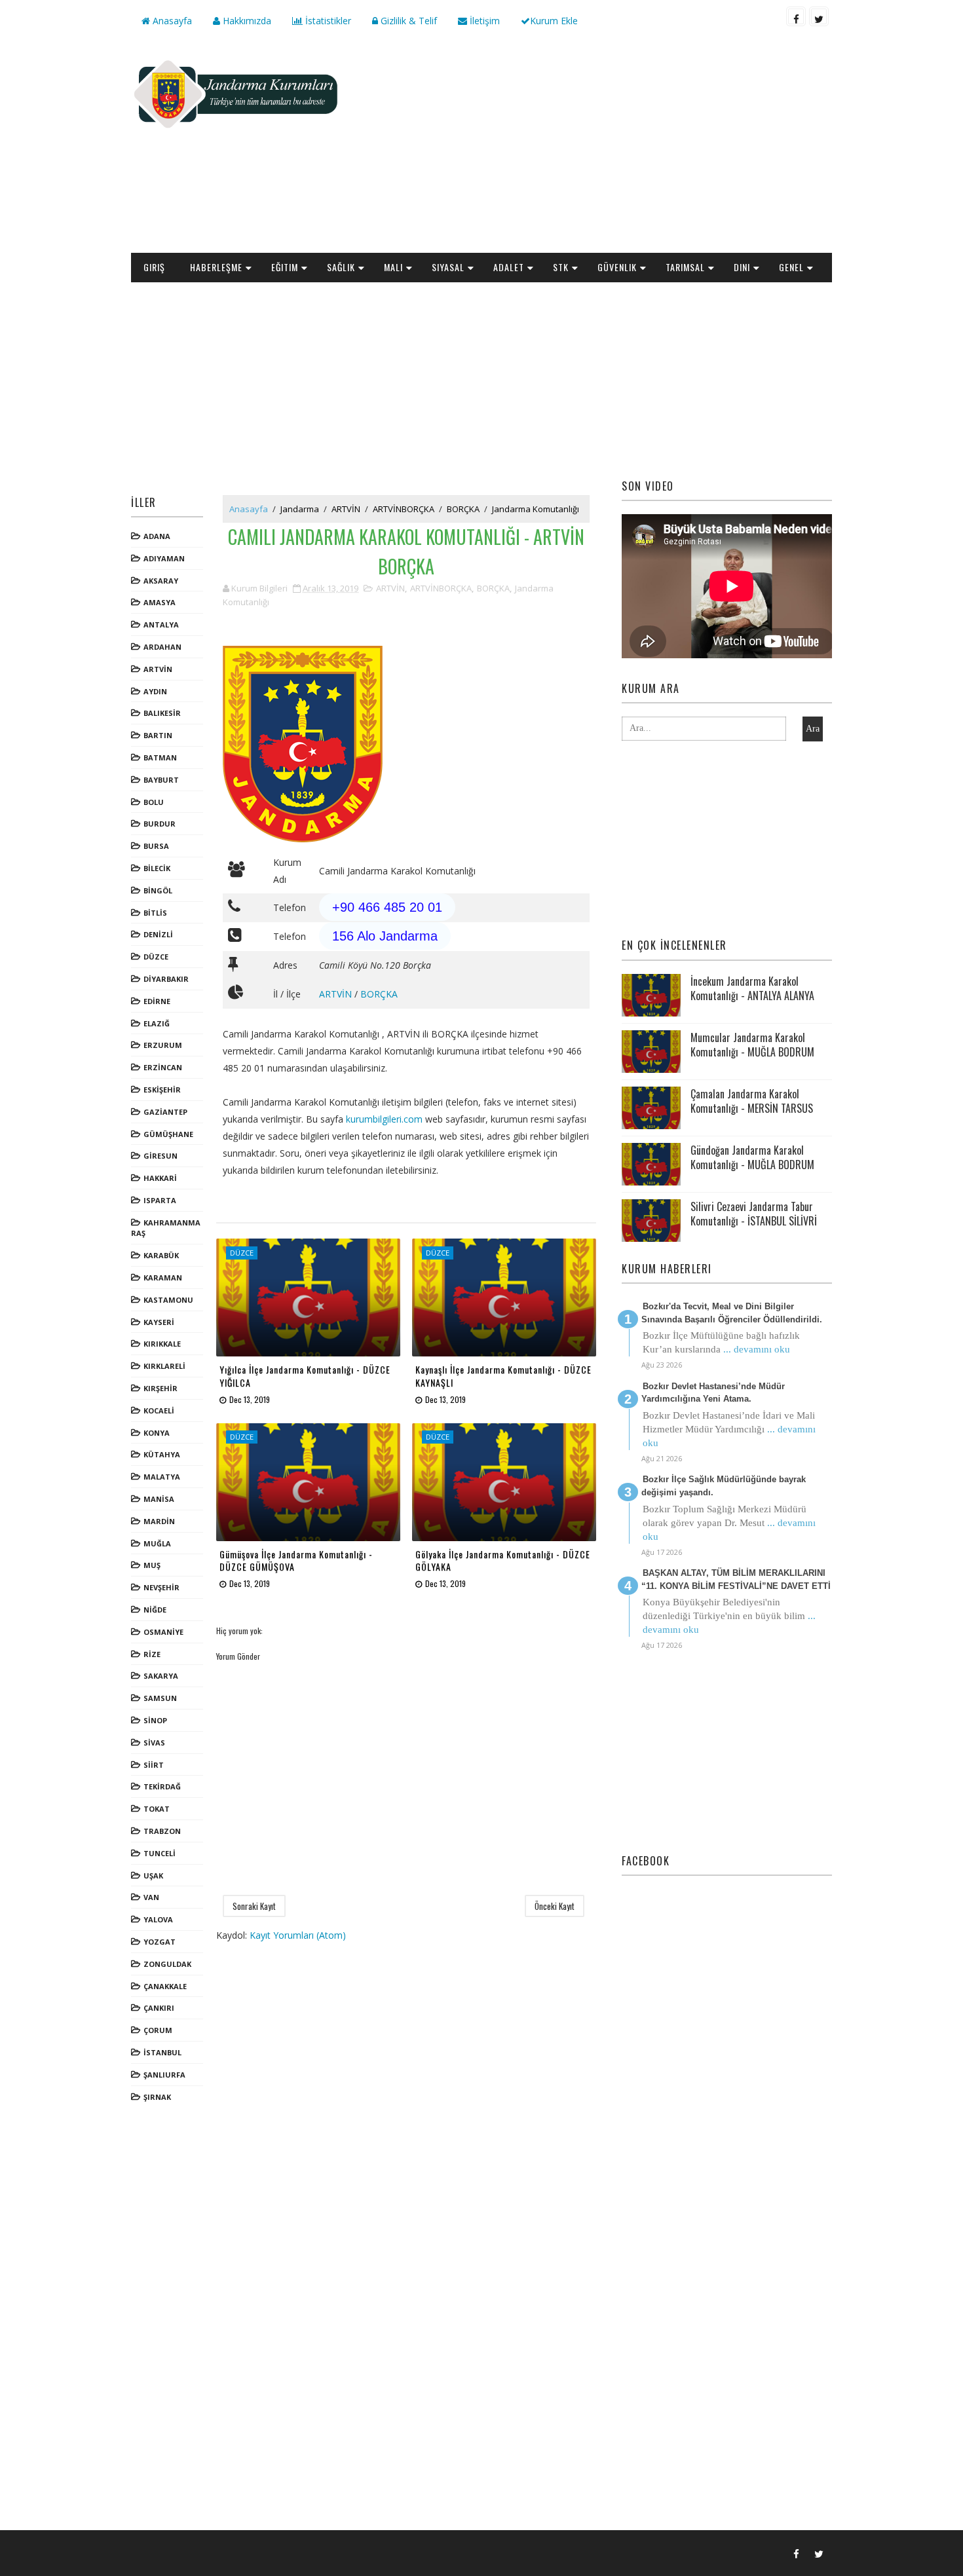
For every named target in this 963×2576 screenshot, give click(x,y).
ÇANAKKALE (165, 1986)
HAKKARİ (160, 1178)
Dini (742, 267)
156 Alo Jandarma (385, 936)
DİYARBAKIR (166, 979)
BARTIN (158, 735)
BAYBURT (161, 780)
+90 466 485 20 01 (387, 907)
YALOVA (158, 1919)
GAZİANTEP (165, 1112)
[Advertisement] (593, 148)
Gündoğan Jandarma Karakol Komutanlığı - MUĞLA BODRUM (752, 1157)
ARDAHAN (162, 647)
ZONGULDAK (167, 1964)
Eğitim (285, 267)
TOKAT (157, 1809)
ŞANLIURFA (164, 2075)
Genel (791, 267)
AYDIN (155, 691)
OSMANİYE (163, 1632)
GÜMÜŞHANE (168, 1134)
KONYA (157, 1433)
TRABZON (162, 1831)
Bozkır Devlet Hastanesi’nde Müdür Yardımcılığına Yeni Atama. (713, 1393)
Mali (393, 267)
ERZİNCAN (163, 1067)
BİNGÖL (158, 890)
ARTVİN (158, 669)
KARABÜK (161, 1255)
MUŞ (152, 1565)
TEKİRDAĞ (162, 1786)
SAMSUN (160, 1698)
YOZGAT (160, 1942)
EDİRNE (157, 1001)
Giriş (154, 267)
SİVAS (154, 1743)
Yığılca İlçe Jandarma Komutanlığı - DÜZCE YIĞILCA (305, 1376)
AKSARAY (161, 581)
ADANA (157, 536)
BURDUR (160, 824)
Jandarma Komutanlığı (536, 509)
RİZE (152, 1654)
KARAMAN (163, 1278)
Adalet (509, 267)
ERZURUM (163, 1045)
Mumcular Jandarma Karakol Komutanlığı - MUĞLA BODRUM (752, 1045)
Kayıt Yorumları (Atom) (298, 1935)
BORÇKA (463, 509)
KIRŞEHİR (160, 1388)
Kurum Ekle (554, 21)
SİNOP (155, 1720)
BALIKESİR (162, 713)
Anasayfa (171, 21)
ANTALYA (161, 625)
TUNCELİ (160, 1853)
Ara (813, 729)
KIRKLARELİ (164, 1366)
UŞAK (153, 1876)
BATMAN (160, 757)
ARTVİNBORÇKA (404, 509)
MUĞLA (157, 1543)
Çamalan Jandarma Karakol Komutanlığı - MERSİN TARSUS (752, 1101)
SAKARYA (161, 1676)
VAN (151, 1897)
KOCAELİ (159, 1410)
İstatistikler (327, 21)
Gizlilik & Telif (407, 21)
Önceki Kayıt (555, 1906)
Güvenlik (617, 267)
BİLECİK (157, 868)
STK (561, 267)
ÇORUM (158, 2030)
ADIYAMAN (164, 558)
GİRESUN (160, 1156)
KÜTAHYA (162, 1454)
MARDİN (159, 1521)
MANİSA (159, 1499)
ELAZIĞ (157, 1023)
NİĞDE (155, 1610)
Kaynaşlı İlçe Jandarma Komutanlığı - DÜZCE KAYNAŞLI (503, 1376)
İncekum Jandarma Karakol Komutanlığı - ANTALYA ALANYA (752, 988)
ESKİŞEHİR (162, 1090)
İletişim (483, 21)
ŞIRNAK (157, 2097)
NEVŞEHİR (161, 1587)
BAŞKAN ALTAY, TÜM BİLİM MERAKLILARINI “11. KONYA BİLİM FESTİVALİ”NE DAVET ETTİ (736, 1579)
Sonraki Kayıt (254, 1906)
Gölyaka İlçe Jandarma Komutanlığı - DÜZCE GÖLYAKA (503, 1560)
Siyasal (448, 267)
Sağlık (341, 267)
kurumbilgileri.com (384, 1119)
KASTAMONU (168, 1300)
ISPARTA (160, 1200)
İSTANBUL (162, 2052)
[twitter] (819, 16)
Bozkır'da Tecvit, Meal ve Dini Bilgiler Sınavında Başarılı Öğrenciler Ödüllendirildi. (732, 1313)
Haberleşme (216, 267)
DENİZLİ (158, 934)
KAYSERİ (159, 1322)
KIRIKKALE (162, 1344)
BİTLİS (155, 913)
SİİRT (154, 1765)
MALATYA (162, 1477)
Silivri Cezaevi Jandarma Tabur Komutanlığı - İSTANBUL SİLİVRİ (754, 1214)
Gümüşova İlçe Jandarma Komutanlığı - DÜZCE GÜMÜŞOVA (296, 1560)
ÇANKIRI (159, 2008)
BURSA (156, 846)
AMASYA (160, 602)
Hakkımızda (246, 21)
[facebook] (796, 16)
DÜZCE (156, 957)
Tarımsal (685, 267)
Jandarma (300, 509)
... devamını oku (757, 1349)
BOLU (154, 802)
